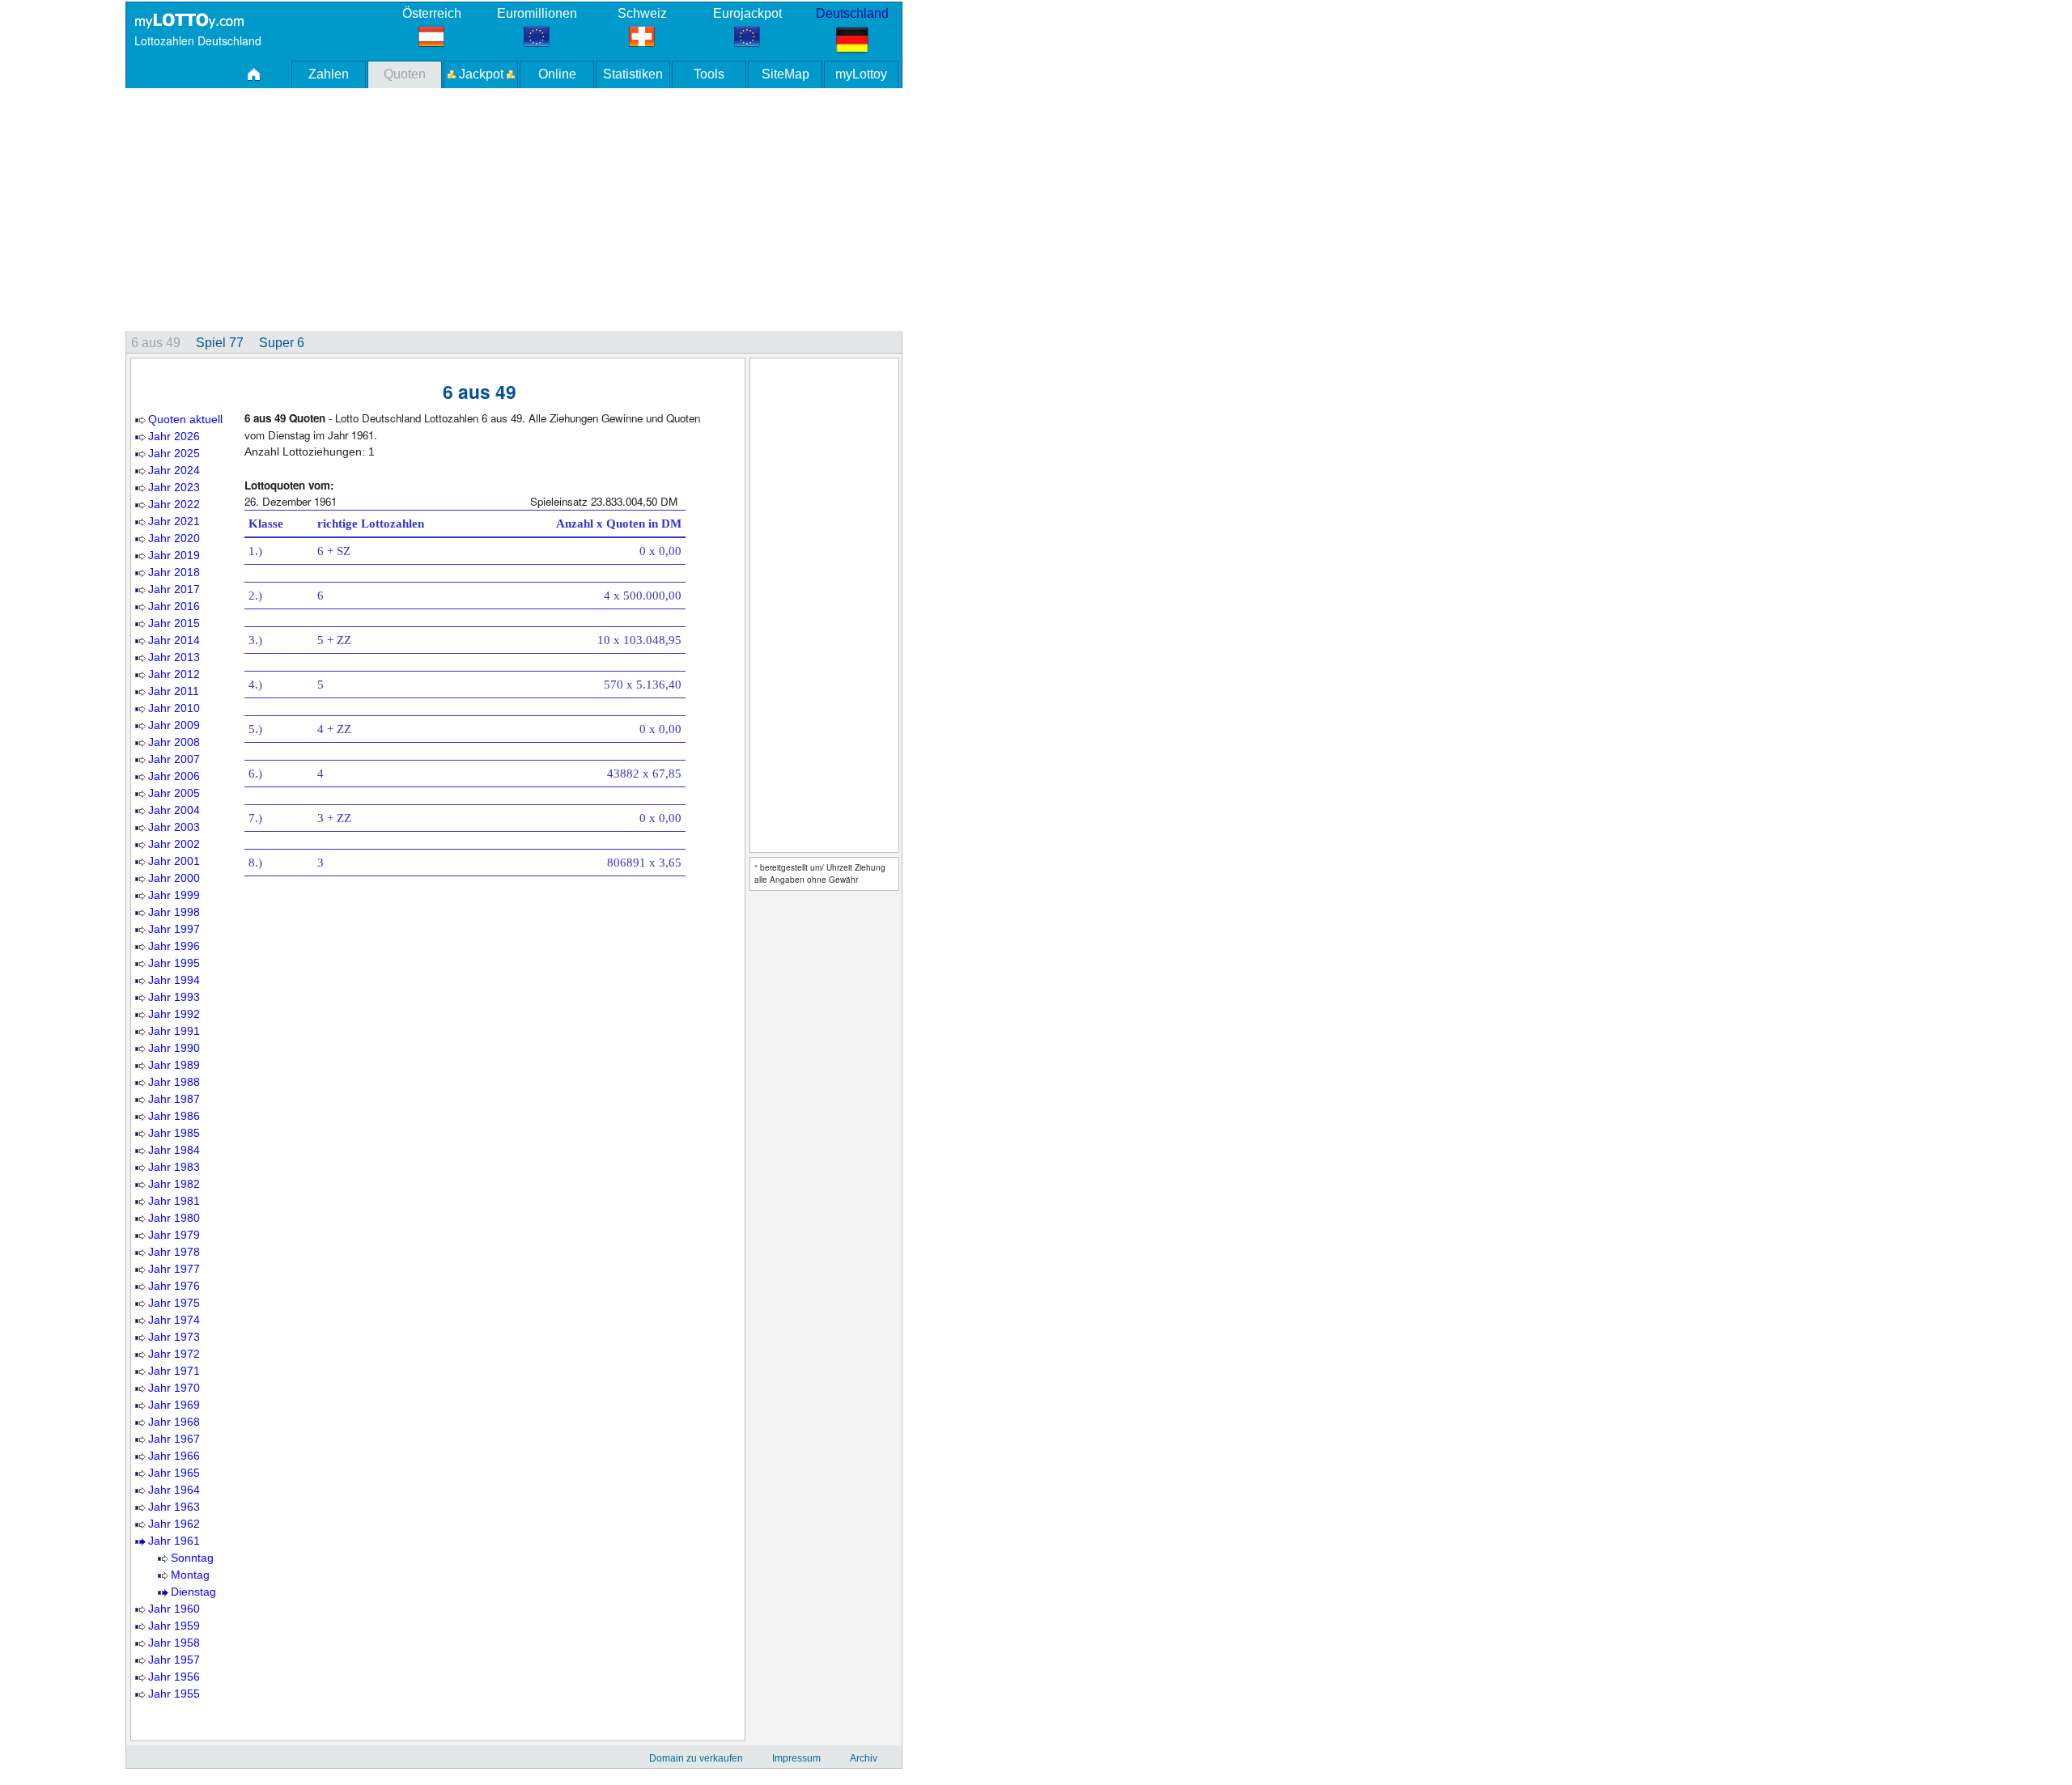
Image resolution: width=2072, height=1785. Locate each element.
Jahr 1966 (174, 1456)
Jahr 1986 (174, 1116)
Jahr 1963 (174, 1507)
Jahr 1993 (174, 997)
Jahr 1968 (174, 1422)
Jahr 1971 (174, 1371)
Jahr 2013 (174, 657)
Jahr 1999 (174, 895)
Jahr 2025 (174, 453)
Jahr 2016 (174, 606)
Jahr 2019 (174, 555)
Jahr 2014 (174, 640)
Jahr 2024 (174, 470)
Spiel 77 (220, 343)
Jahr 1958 (174, 1643)
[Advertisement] (611, 210)
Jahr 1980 (174, 1218)
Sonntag (192, 1558)
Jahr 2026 (174, 436)
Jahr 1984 (174, 1150)
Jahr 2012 (174, 674)
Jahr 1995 (174, 963)
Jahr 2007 (174, 759)
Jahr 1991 (174, 1031)
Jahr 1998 (174, 912)
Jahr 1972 (174, 1354)
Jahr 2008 (174, 742)
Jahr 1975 (174, 1303)
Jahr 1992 (174, 1014)
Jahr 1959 (174, 1626)
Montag (190, 1575)
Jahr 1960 (174, 1609)
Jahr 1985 (174, 1133)
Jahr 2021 (174, 521)
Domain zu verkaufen (696, 1758)
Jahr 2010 (174, 708)
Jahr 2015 (174, 623)
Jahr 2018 (174, 572)
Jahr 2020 (174, 538)
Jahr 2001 (174, 861)
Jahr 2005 (174, 793)
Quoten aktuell (185, 419)
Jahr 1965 (174, 1473)
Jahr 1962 (174, 1524)
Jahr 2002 (174, 844)
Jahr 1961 (174, 1541)
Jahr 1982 (174, 1184)
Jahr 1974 (174, 1320)
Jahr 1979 (174, 1235)
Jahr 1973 (174, 1337)
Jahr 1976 (174, 1286)
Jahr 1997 (174, 929)
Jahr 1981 (174, 1201)
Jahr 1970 (174, 1388)
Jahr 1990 (174, 1048)
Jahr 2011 (174, 691)
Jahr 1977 (174, 1269)
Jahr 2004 (174, 810)
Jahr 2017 (174, 589)
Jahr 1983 (174, 1167)
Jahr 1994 (174, 980)
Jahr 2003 (174, 827)
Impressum (796, 1758)
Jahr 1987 (174, 1099)
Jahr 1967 (174, 1439)
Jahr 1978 (174, 1252)
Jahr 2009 (174, 725)
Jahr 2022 (174, 504)
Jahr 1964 (174, 1490)
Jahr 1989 (174, 1065)
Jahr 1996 (174, 946)
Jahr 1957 (174, 1660)
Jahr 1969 (174, 1405)
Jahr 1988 (174, 1082)
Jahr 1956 (174, 1677)
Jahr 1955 (174, 1694)
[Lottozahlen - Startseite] (189, 21)
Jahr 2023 (174, 487)
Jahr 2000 (174, 878)
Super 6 (282, 343)
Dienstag (193, 1592)
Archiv (864, 1758)
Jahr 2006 (174, 776)
